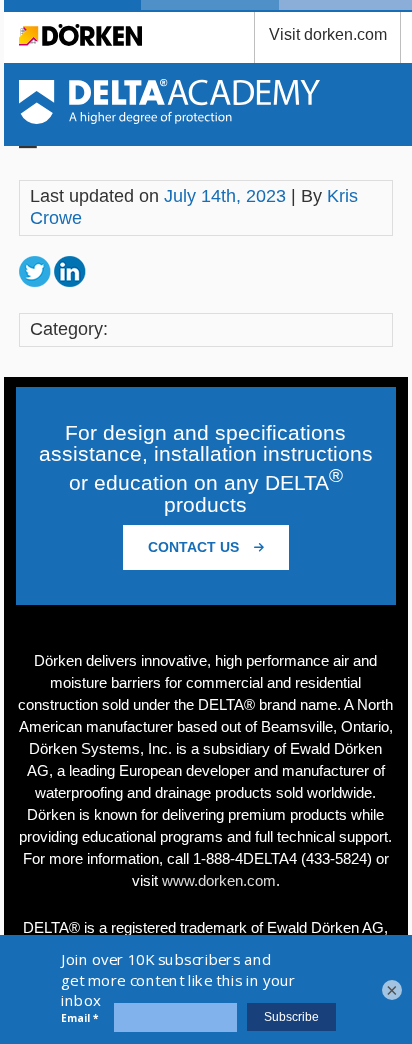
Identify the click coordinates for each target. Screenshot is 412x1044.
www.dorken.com (219, 880)
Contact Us (195, 547)
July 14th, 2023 (225, 196)
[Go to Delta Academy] (169, 118)
